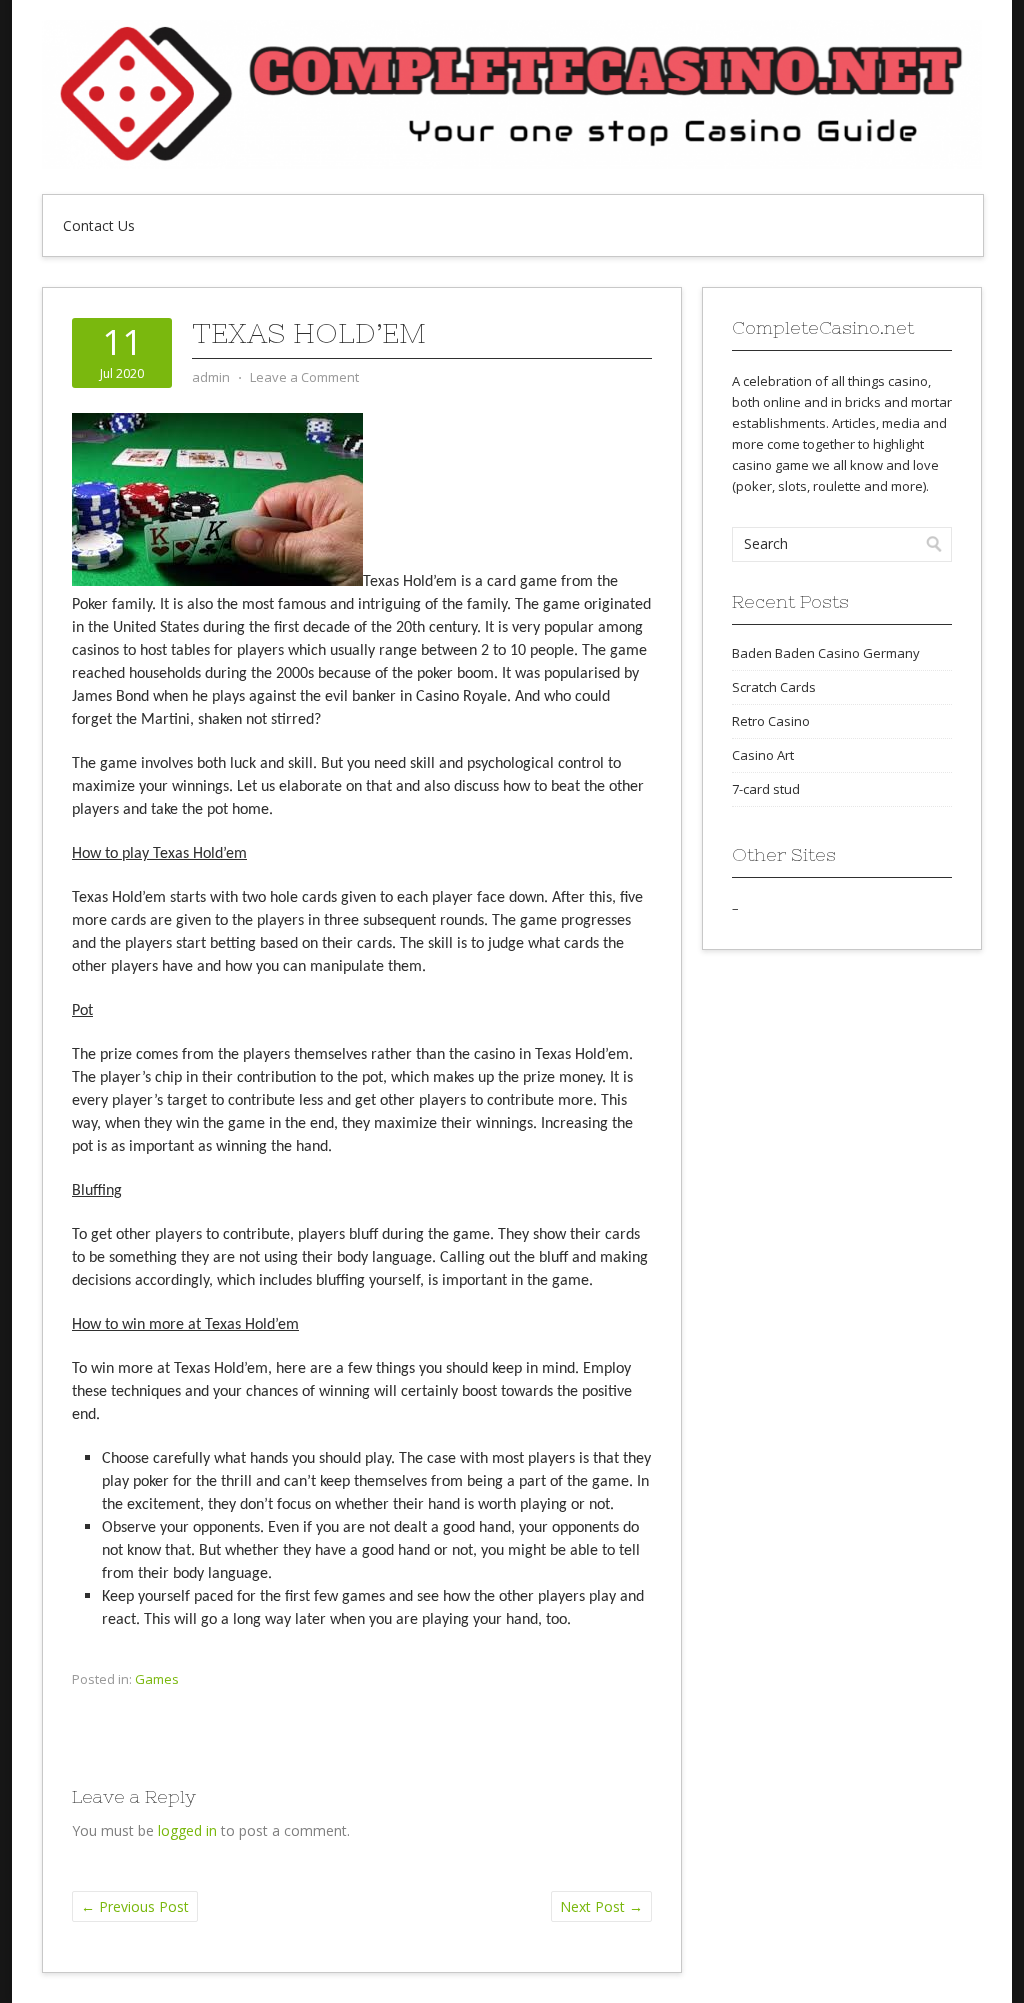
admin (211, 377)
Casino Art (763, 755)
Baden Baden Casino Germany (826, 653)
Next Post (601, 1906)
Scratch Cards (774, 687)
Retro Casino (771, 721)
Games (157, 1679)
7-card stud (766, 789)
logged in (187, 1830)
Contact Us (99, 225)
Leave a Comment (304, 377)
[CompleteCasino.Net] (512, 163)
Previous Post (135, 1906)
